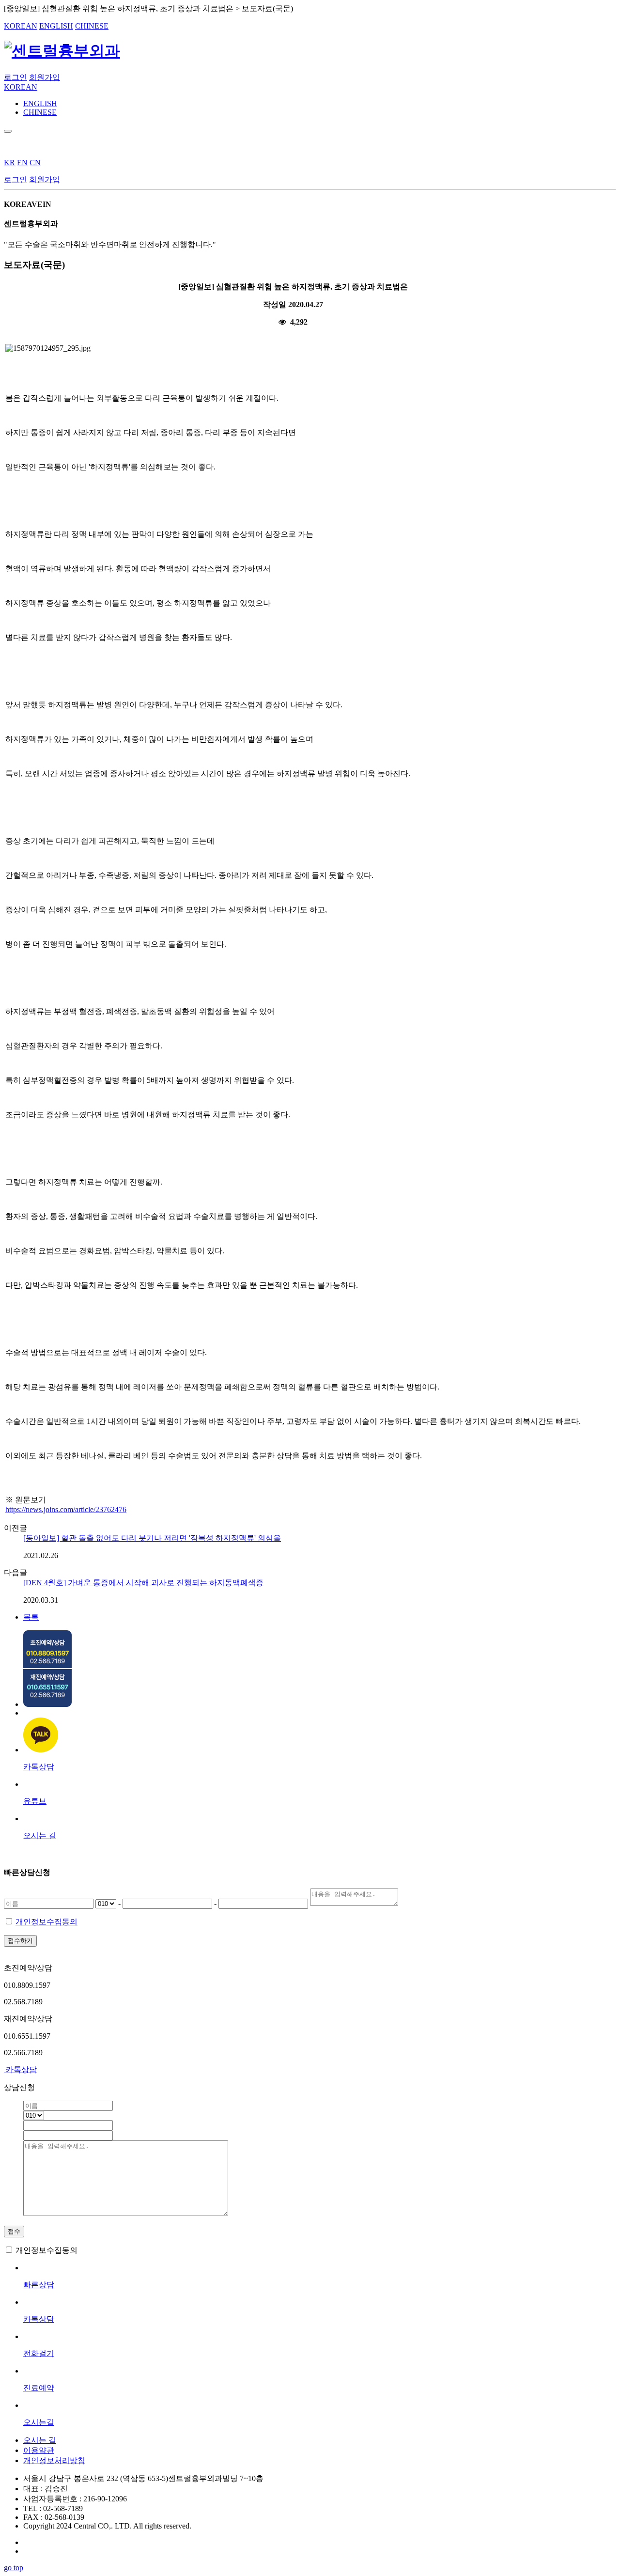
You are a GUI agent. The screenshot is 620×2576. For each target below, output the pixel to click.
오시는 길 (40, 2440)
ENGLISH (56, 26)
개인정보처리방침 (54, 2460)
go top (14, 2568)
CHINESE (92, 26)
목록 (31, 1617)
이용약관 (39, 2450)
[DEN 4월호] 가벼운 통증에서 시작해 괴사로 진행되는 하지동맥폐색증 (143, 1583)
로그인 (15, 77)
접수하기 (20, 1941)
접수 (14, 2231)
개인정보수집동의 (46, 1922)
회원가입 (45, 77)
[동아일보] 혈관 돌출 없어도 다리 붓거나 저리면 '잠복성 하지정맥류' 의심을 (152, 1538)
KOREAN (21, 26)
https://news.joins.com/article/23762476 (66, 1509)
